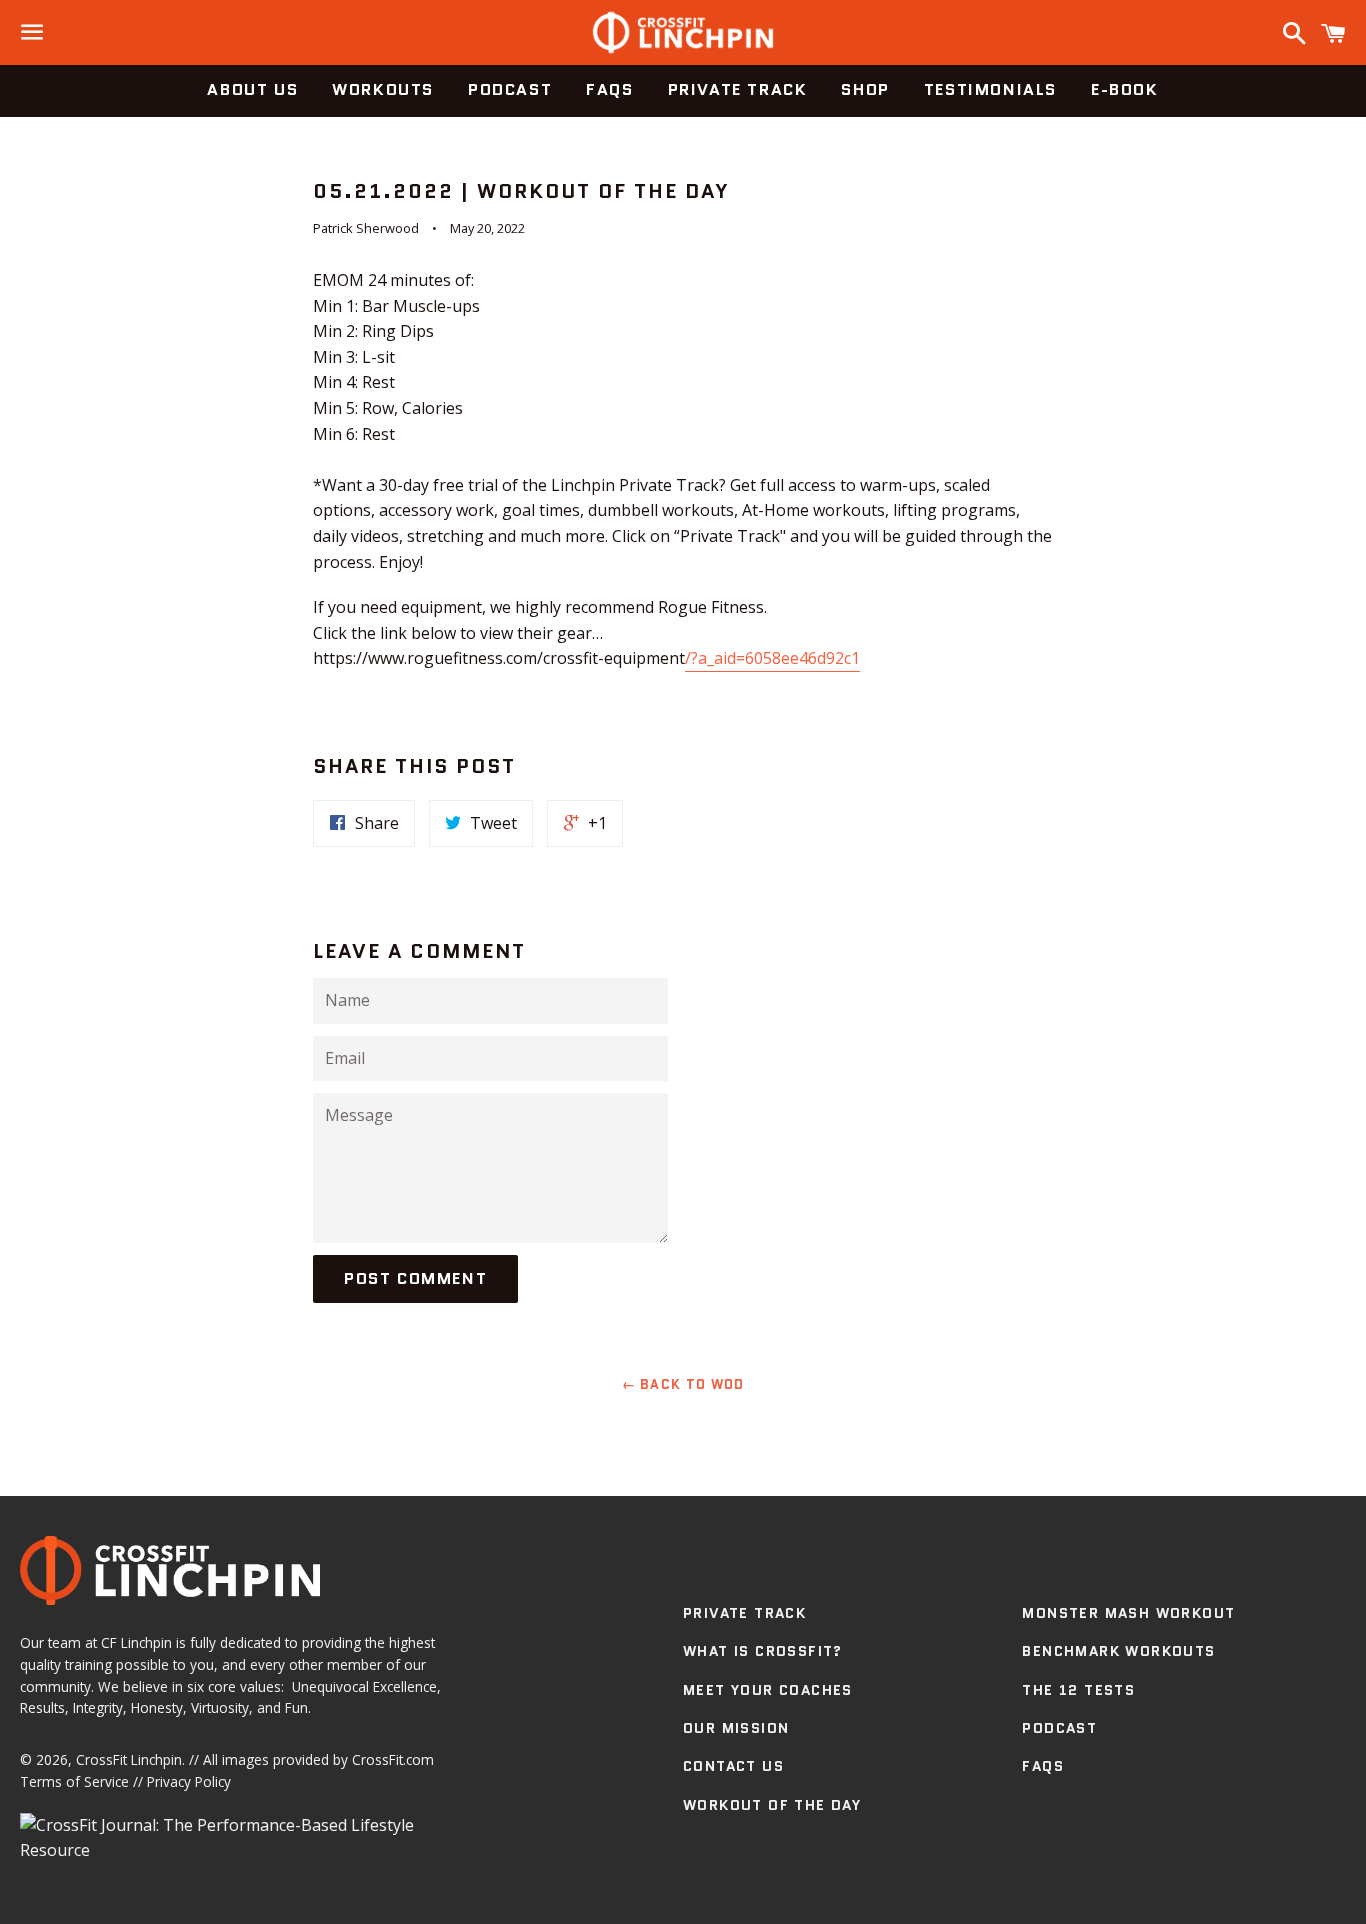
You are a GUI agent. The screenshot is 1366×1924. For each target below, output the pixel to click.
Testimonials (990, 89)
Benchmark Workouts (1118, 1651)
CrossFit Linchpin (129, 1759)
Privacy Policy (189, 1781)
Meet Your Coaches (768, 1690)
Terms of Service (74, 1781)
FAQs (609, 89)
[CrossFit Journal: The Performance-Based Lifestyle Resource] (241, 1850)
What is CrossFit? (763, 1651)
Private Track (738, 89)
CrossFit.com (393, 1759)
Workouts (383, 89)
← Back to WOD (683, 1384)
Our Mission (736, 1728)
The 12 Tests (1078, 1690)
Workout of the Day (772, 1805)
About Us (252, 89)
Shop (865, 89)
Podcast (510, 89)
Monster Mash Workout (1128, 1613)
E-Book (1125, 89)
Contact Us (733, 1766)
